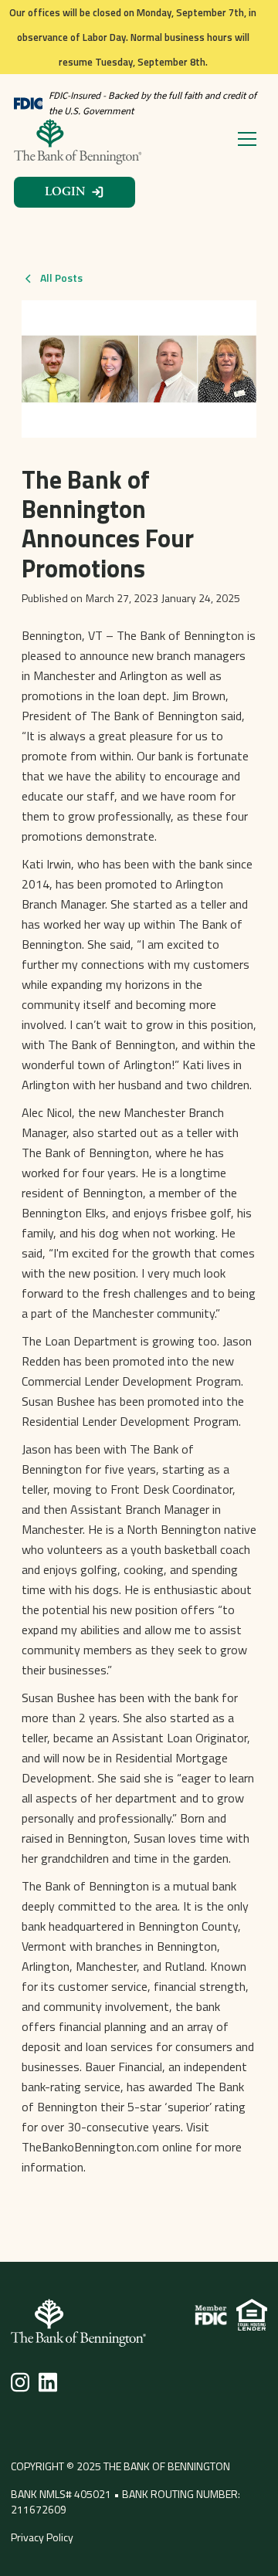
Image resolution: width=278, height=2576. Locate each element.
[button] (244, 139)
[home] (80, 142)
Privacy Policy (42, 2537)
